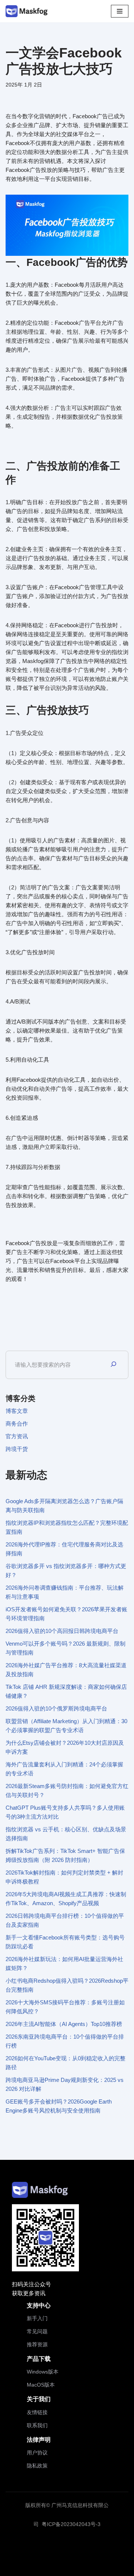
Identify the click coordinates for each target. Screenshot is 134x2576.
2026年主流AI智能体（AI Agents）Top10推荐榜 (64, 2024)
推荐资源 (37, 2344)
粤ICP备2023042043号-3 (71, 2524)
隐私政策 (37, 2466)
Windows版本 (43, 2372)
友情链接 (37, 2412)
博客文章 (17, 1411)
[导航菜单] (120, 11)
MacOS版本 (41, 2385)
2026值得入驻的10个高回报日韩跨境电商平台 (62, 1631)
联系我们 (37, 2425)
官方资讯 (17, 1436)
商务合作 (17, 1424)
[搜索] (114, 1365)
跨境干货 (17, 1449)
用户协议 (37, 2453)
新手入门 (37, 2318)
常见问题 (37, 2331)
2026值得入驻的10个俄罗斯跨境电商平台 (56, 1708)
